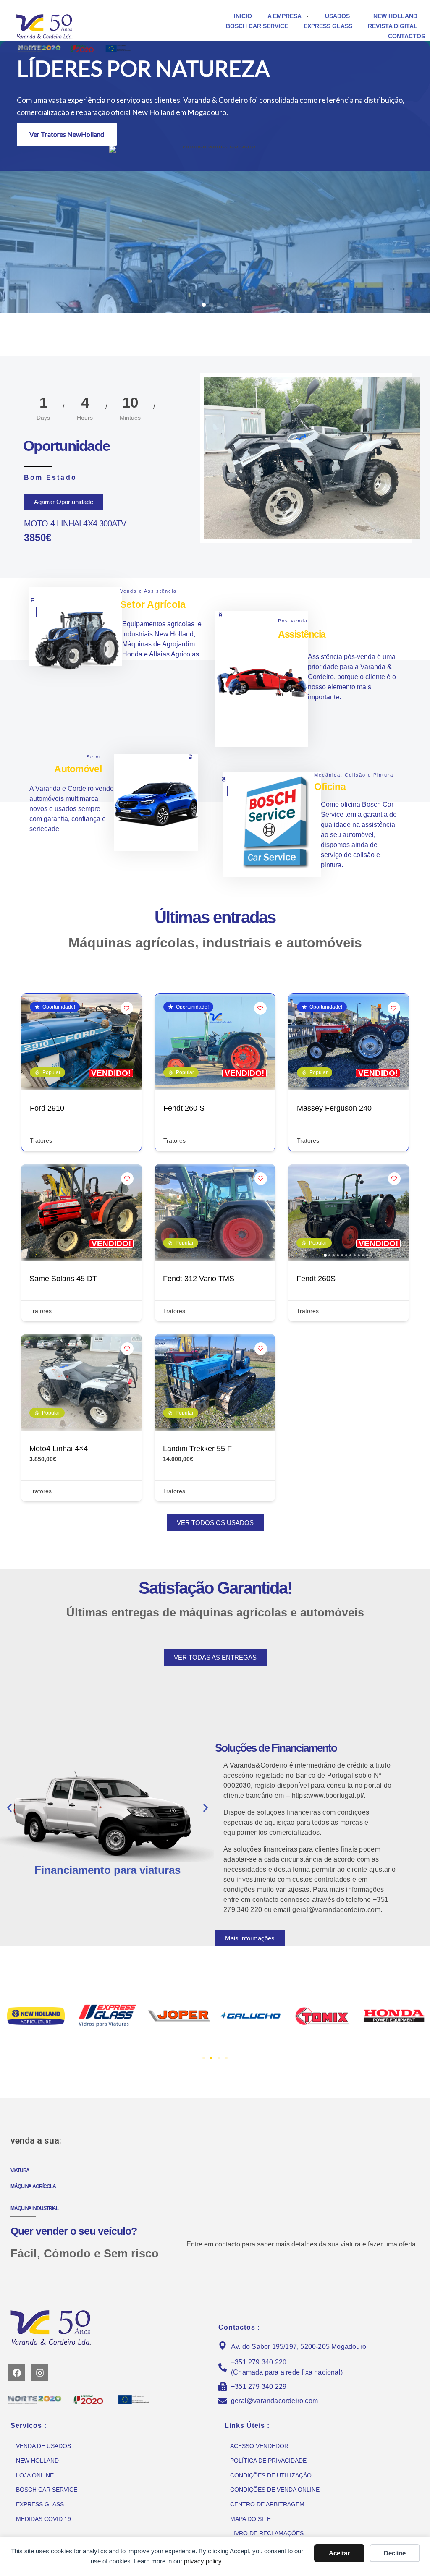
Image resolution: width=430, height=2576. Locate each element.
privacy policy (203, 2561)
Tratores (41, 1140)
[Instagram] (40, 2373)
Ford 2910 (47, 1108)
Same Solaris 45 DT (63, 1279)
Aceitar (339, 2553)
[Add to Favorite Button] (127, 1008)
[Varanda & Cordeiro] (57, 26)
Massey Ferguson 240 (334, 1108)
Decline (395, 2553)
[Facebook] (17, 2373)
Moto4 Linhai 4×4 (59, 1449)
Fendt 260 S (184, 1108)
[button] (204, 305)
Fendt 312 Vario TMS (199, 1279)
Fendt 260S (316, 1279)
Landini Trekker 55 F (197, 1449)
